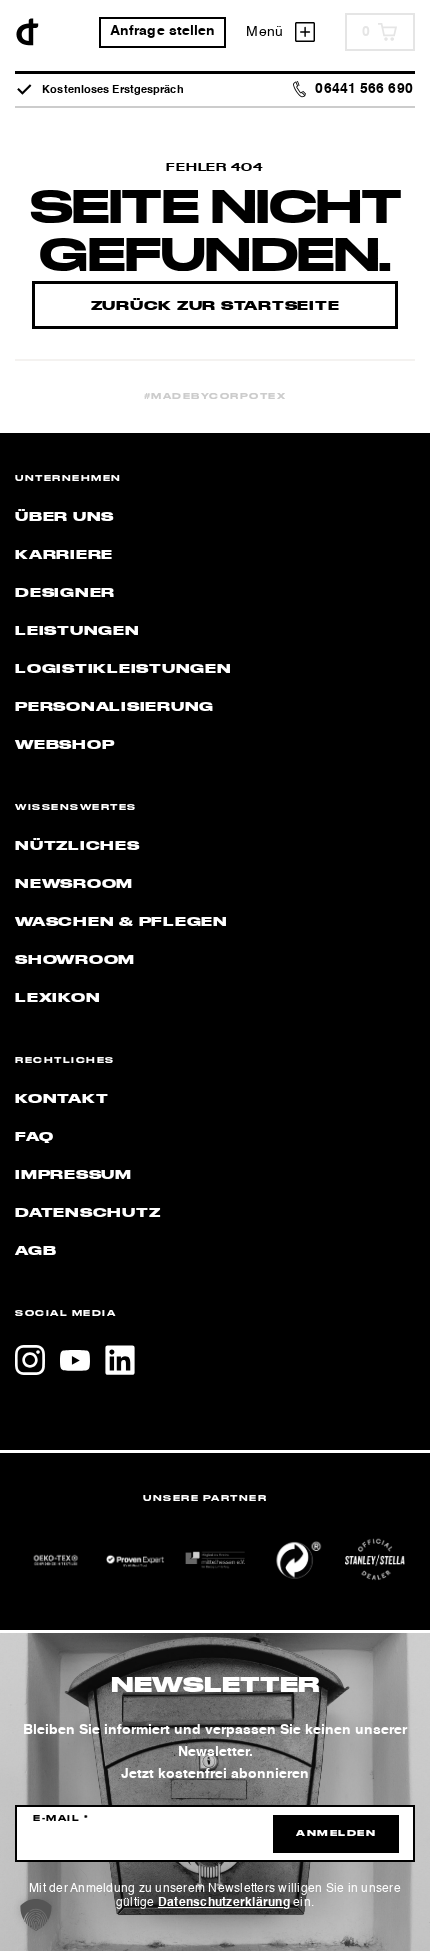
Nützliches (77, 846)
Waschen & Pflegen (121, 922)
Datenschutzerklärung (224, 1903)
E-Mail (61, 1819)
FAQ (34, 1137)
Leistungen (77, 631)
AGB (35, 1251)
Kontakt (61, 1099)
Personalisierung (114, 707)
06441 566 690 (363, 89)
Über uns (64, 517)
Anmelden (336, 1834)
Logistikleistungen (123, 669)
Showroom (75, 960)
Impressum (73, 1175)
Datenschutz (87, 1213)
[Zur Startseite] (27, 32)
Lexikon (57, 998)
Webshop (64, 745)
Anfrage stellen (163, 31)
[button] (36, 1915)
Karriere (64, 555)
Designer (65, 593)
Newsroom (74, 884)
